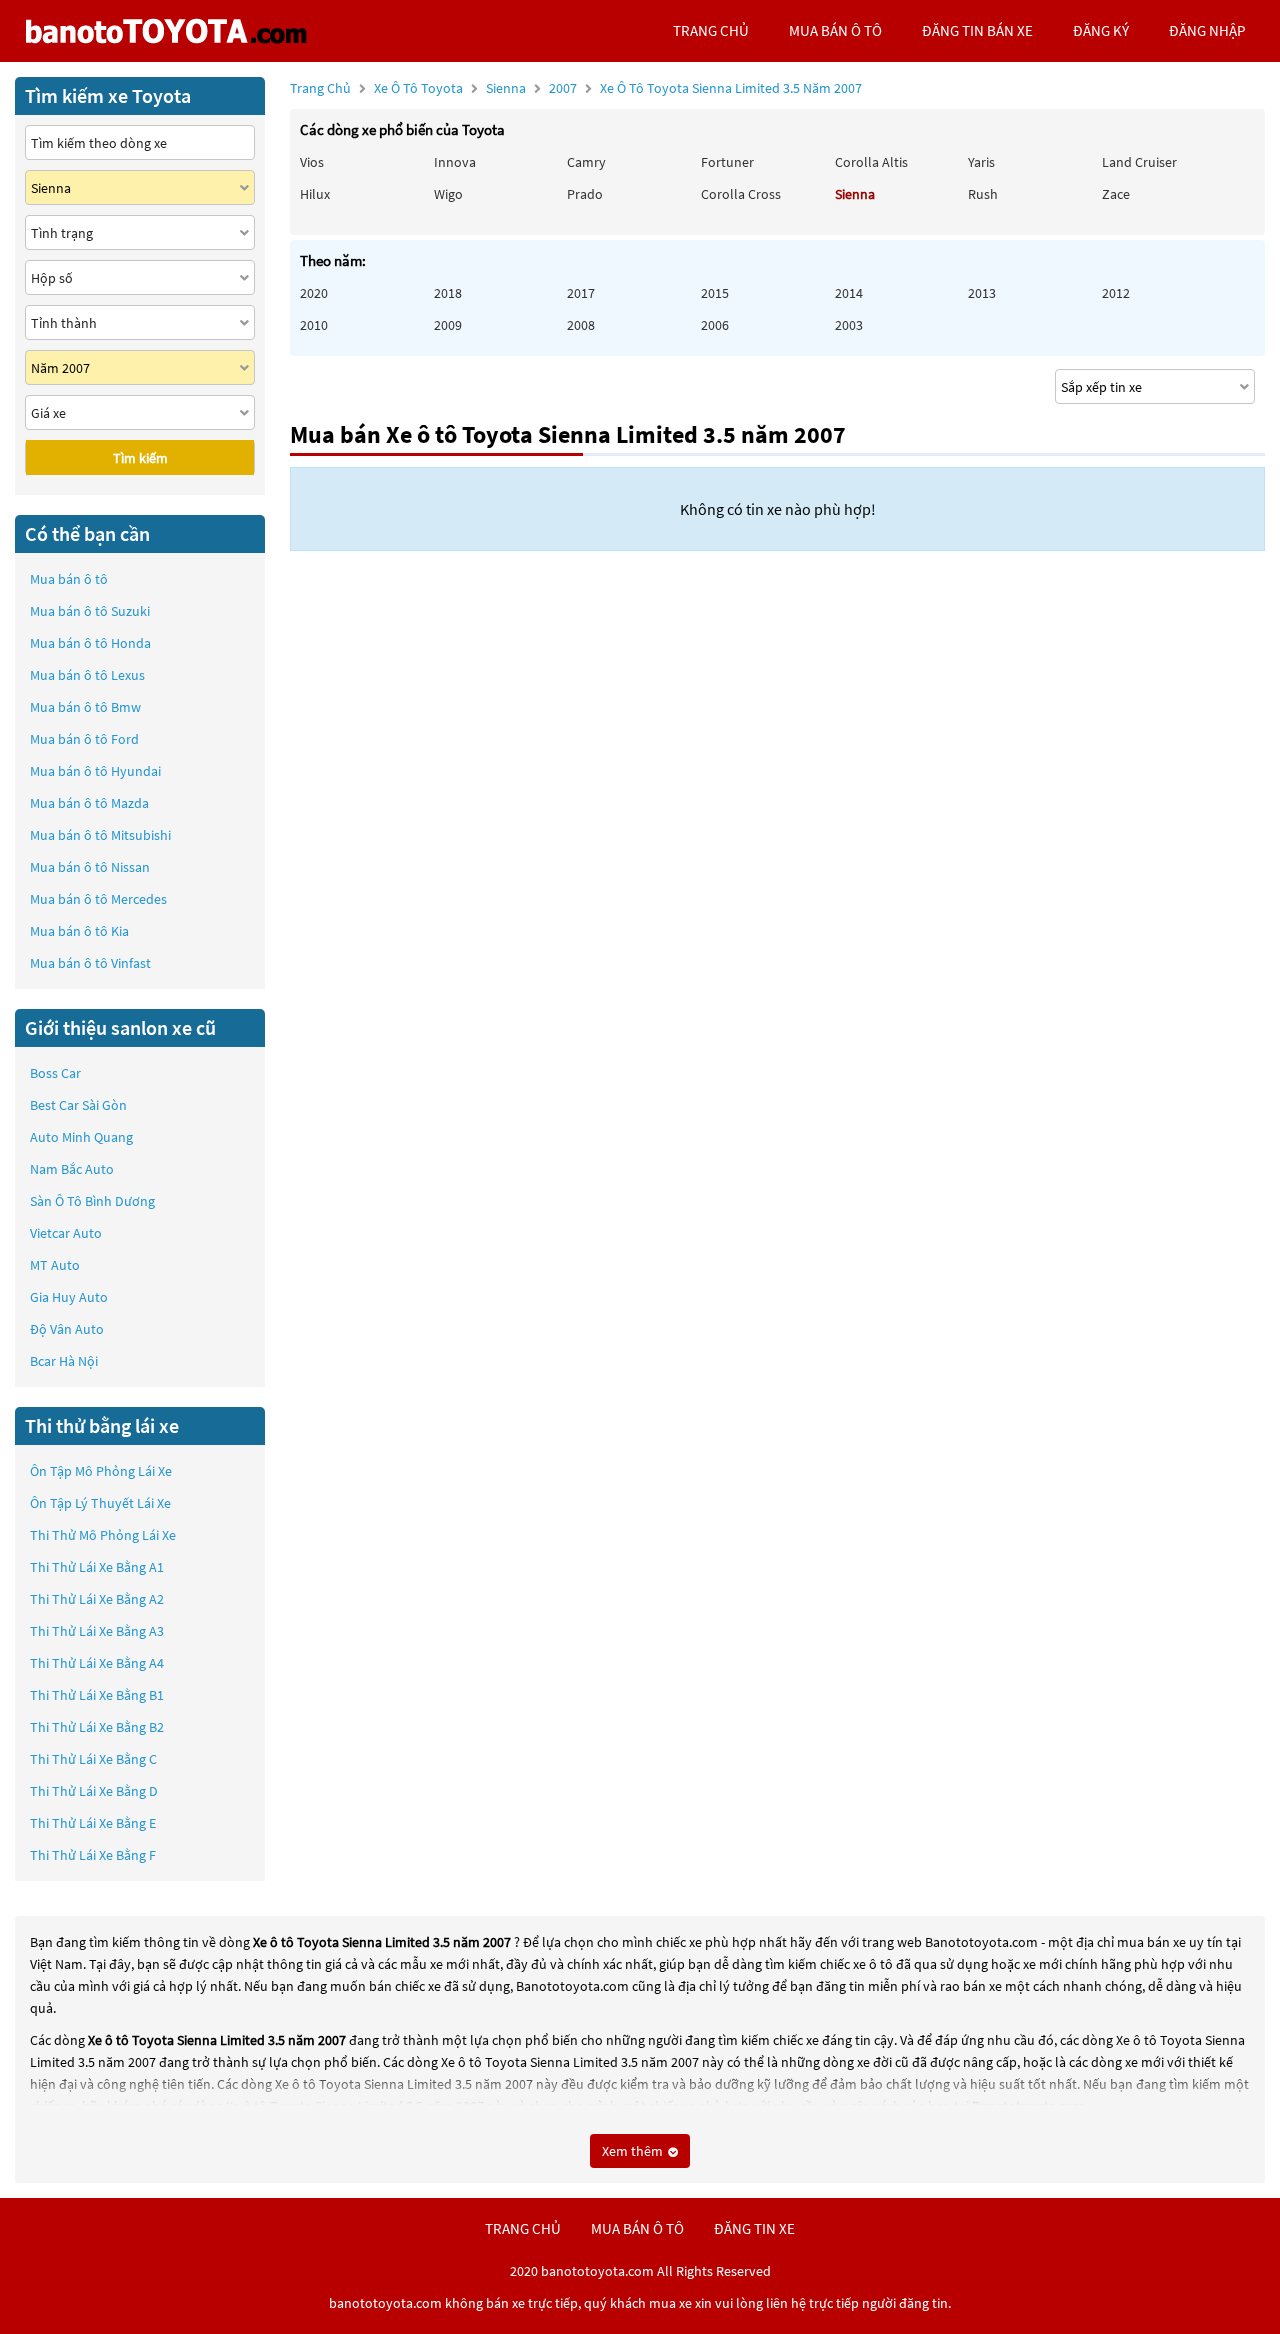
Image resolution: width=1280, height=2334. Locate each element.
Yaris (981, 162)
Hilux (315, 194)
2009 (448, 325)
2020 (314, 293)
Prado (585, 194)
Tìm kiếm (140, 458)
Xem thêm (634, 2151)
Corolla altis (871, 162)
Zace (1116, 194)
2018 (448, 293)
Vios (312, 162)
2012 (1116, 293)
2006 (715, 325)
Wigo (448, 194)
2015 (715, 293)
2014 (849, 293)
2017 (581, 293)
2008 (581, 325)
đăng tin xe (754, 2228)
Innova (455, 162)
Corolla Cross (741, 194)
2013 (982, 293)
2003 (849, 325)
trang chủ (711, 30)
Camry (586, 162)
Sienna (507, 88)
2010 (314, 325)
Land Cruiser (1139, 162)
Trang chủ (320, 88)
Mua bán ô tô (69, 579)
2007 (705, 88)
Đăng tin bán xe (977, 30)
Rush (983, 194)
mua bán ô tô (835, 30)
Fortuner (727, 162)
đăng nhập (1207, 30)
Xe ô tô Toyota (418, 88)
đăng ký (1101, 30)
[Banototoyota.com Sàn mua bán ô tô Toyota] (165, 31)
